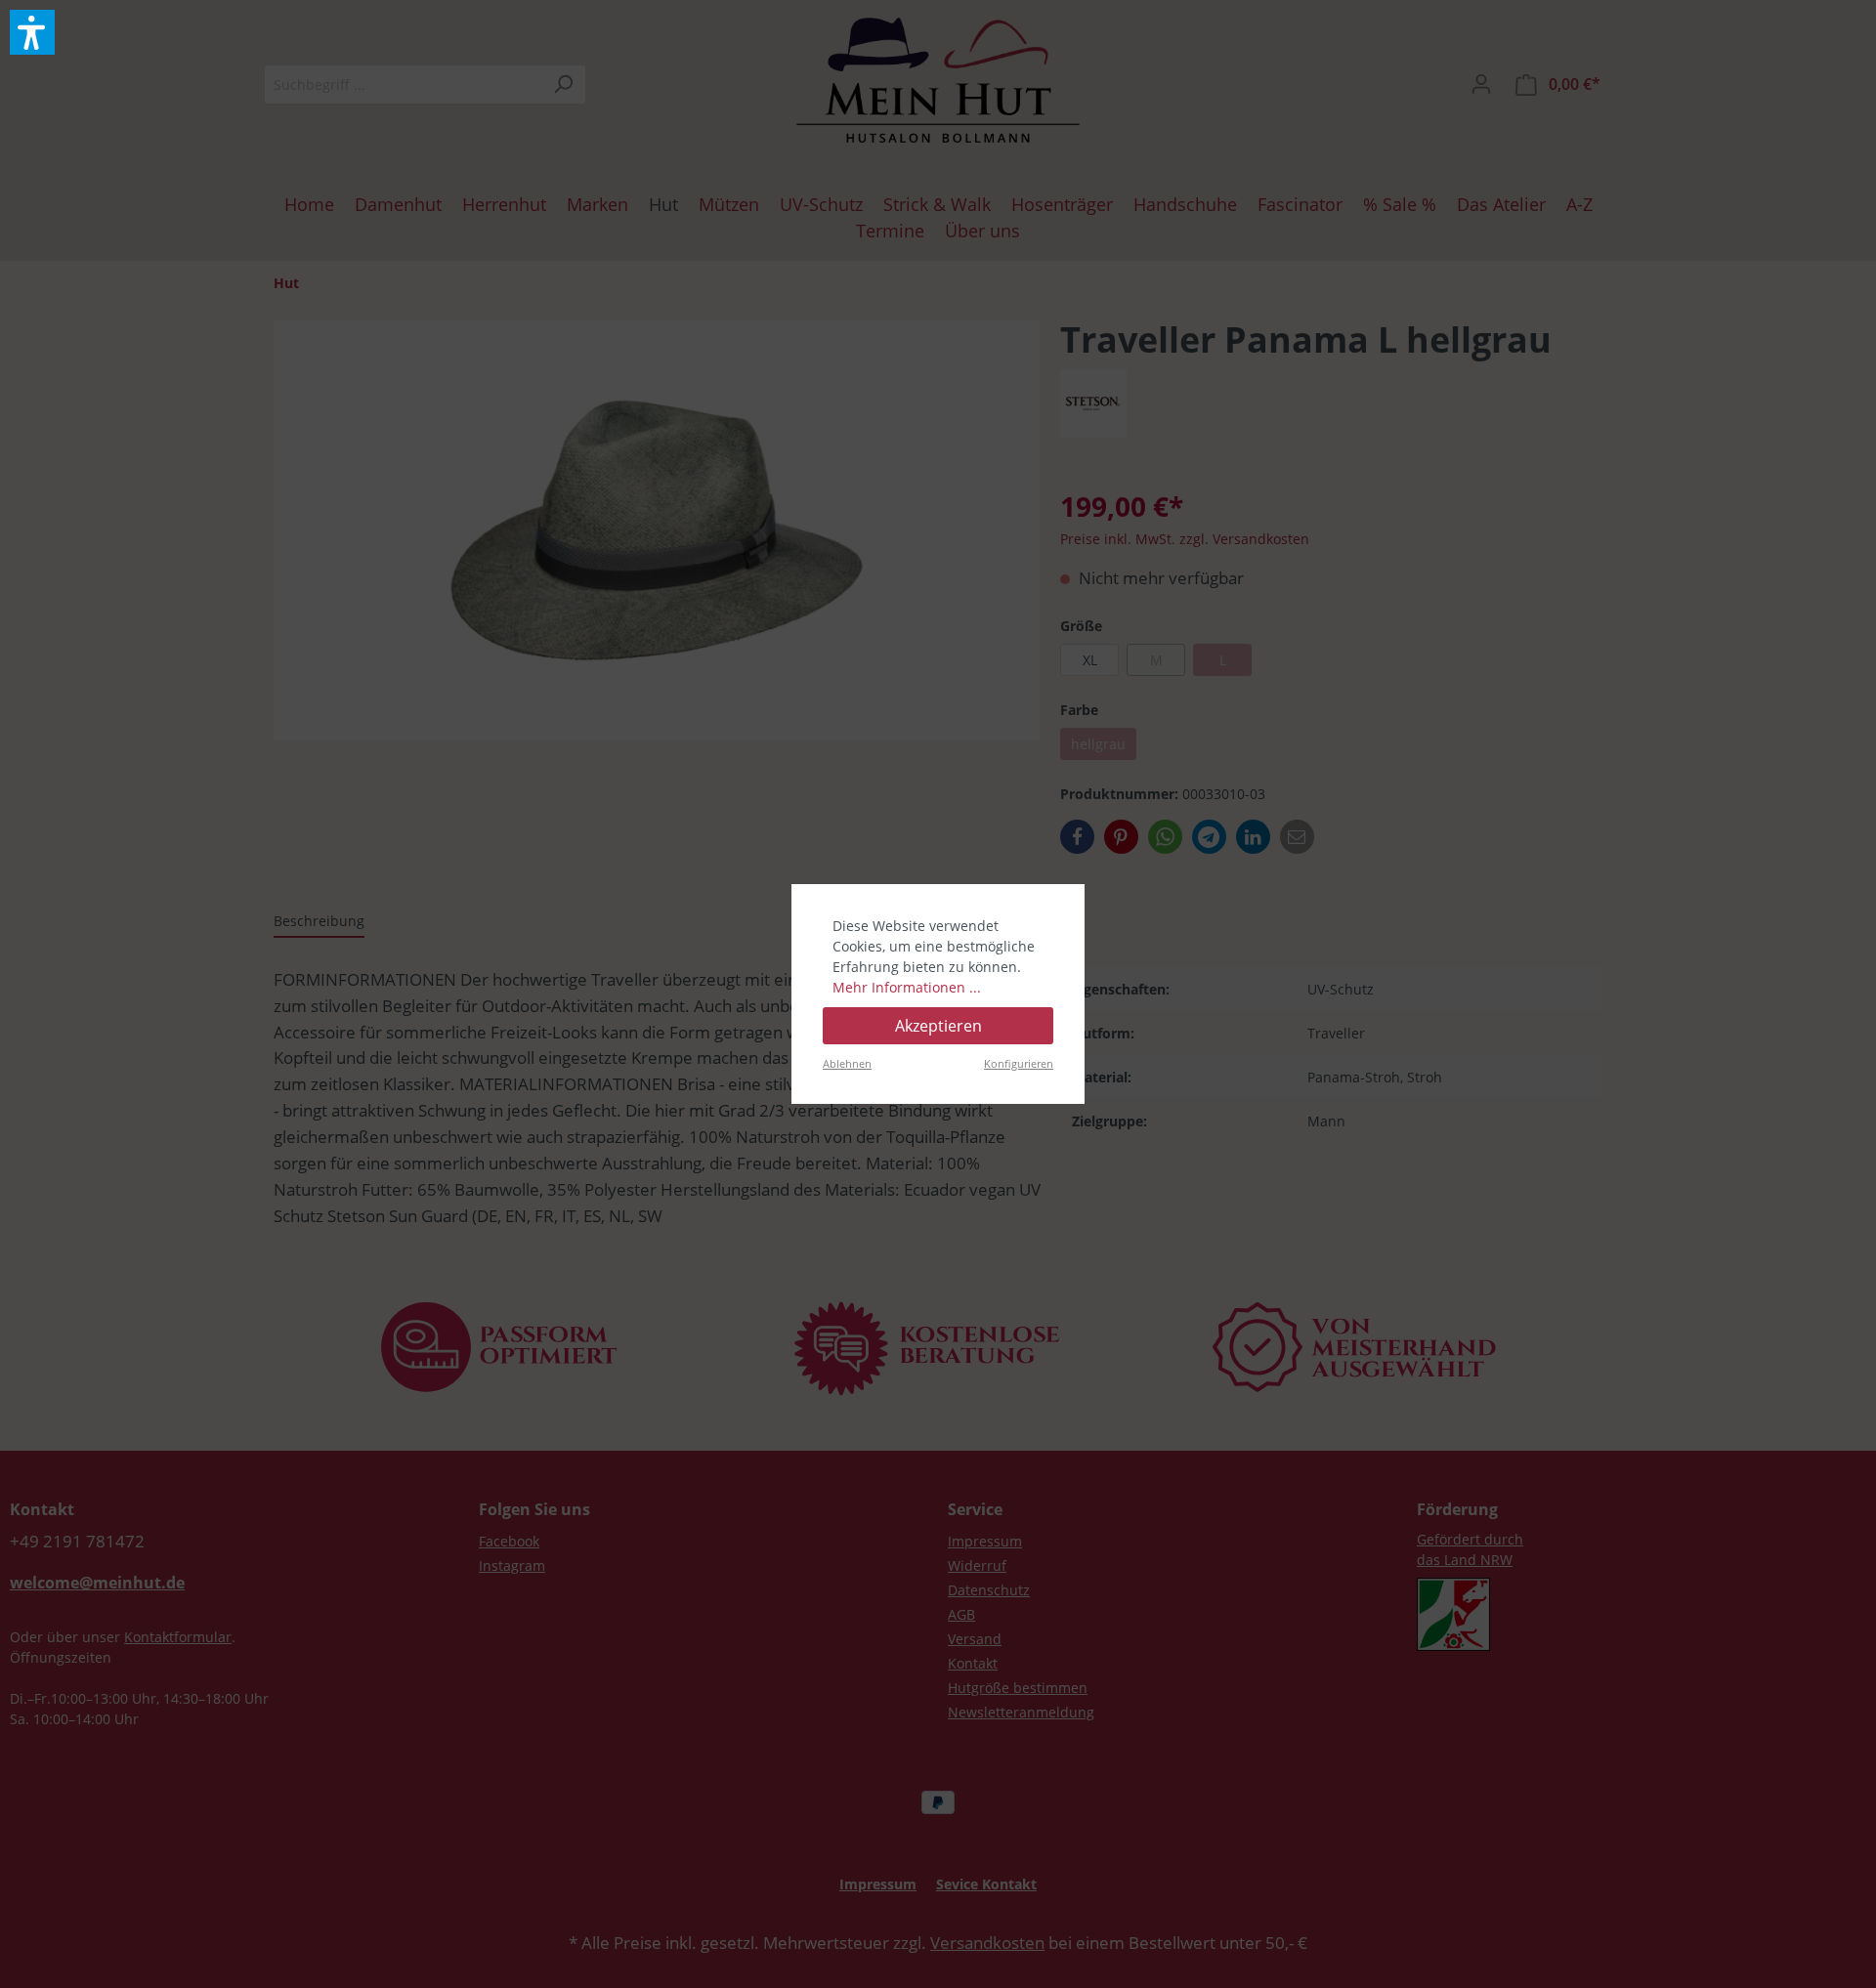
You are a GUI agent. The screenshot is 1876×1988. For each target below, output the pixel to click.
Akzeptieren (938, 1026)
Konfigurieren (1019, 1063)
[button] (32, 32)
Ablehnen (847, 1063)
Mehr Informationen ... (907, 987)
